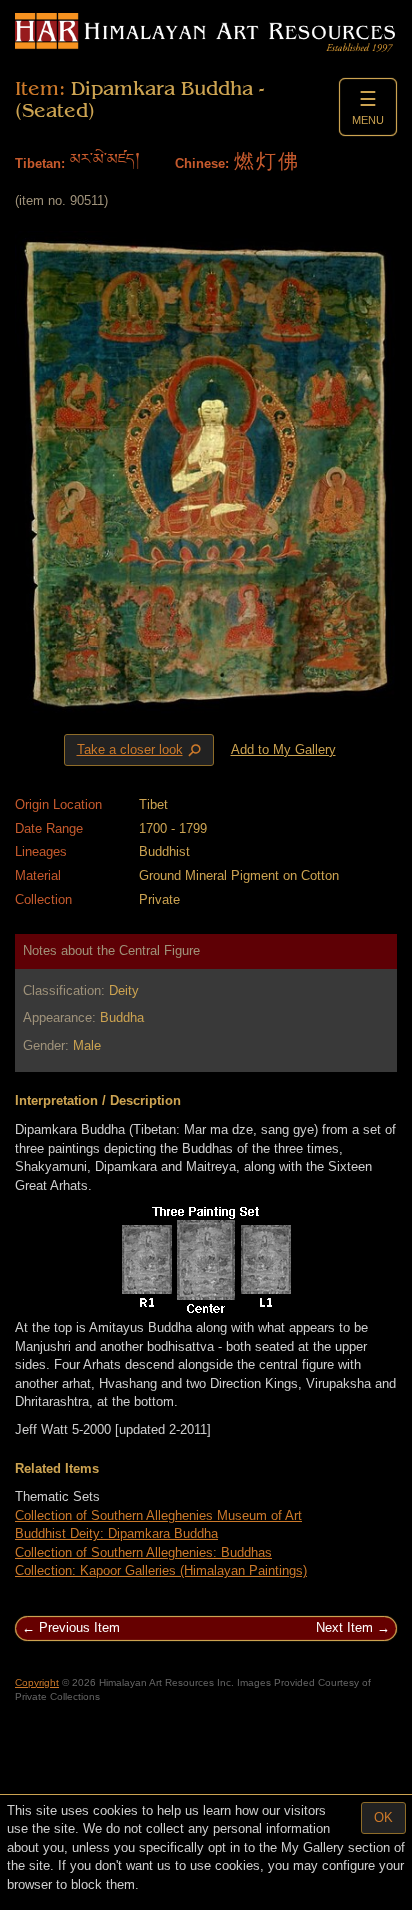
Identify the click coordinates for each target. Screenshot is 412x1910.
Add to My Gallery (283, 749)
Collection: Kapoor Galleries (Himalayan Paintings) (161, 1570)
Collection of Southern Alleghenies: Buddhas (143, 1552)
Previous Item (79, 1627)
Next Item (344, 1627)
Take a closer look (141, 750)
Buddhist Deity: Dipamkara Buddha (116, 1533)
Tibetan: (40, 163)
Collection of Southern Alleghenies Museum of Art (158, 1515)
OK (383, 1817)
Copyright (37, 1682)
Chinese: (202, 163)
